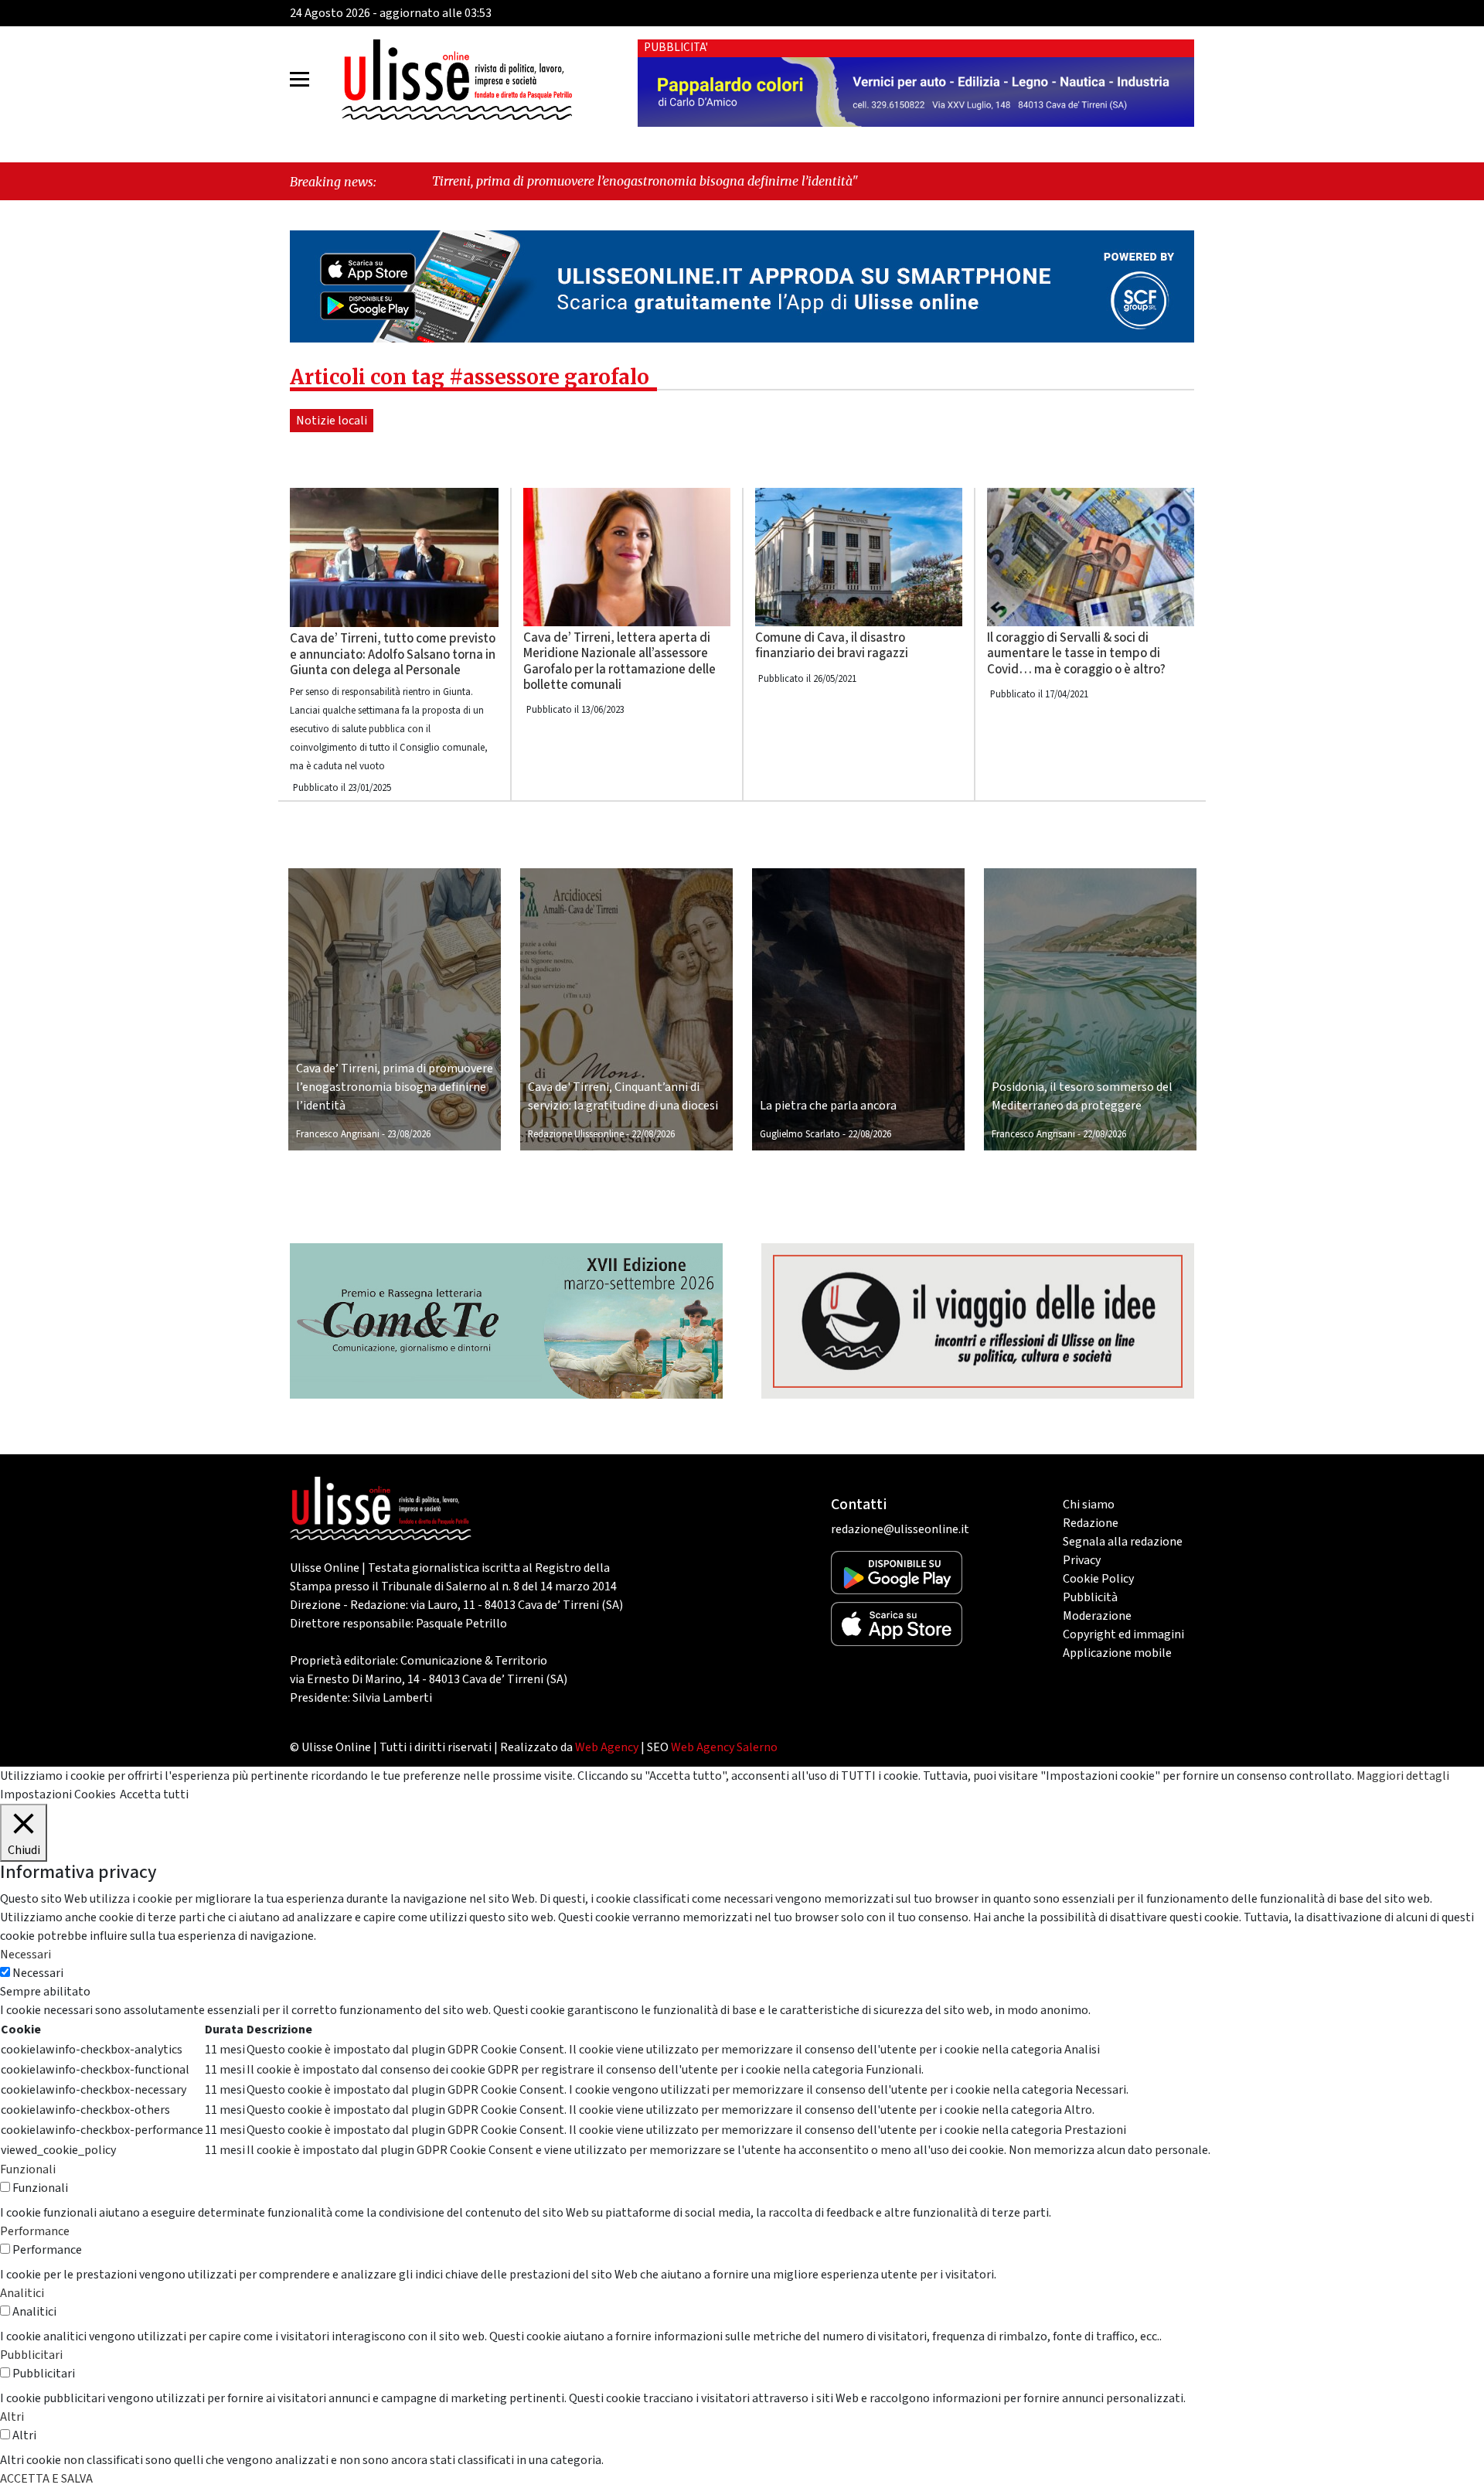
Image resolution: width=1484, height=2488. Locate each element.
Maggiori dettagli (1403, 1776)
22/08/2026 (653, 1134)
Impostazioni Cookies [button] (58, 1794)
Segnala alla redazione (1123, 1542)
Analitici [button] (22, 2293)
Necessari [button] (26, 1955)
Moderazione (1097, 1616)
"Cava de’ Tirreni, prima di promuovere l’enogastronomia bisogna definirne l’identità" (456, 181)
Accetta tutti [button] (154, 1794)
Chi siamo (1089, 1505)
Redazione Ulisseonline (576, 1134)
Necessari (38, 1973)
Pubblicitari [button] (31, 2355)
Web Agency (607, 1747)
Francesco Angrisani (338, 1134)
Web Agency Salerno (724, 1747)
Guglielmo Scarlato (800, 1134)
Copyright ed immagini (1123, 1634)
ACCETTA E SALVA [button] (46, 2479)
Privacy (1082, 1560)
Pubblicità (1090, 1597)
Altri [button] (12, 2417)
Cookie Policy (1098, 1579)
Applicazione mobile (1117, 1653)
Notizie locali (332, 421)
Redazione (1091, 1523)
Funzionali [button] (28, 2169)
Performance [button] (35, 2231)
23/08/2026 (409, 1134)
